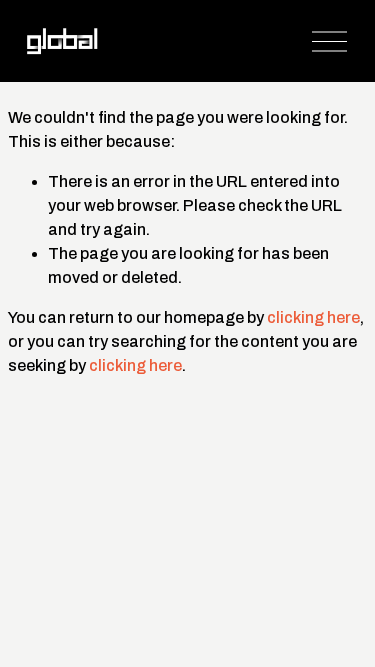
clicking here (313, 317)
